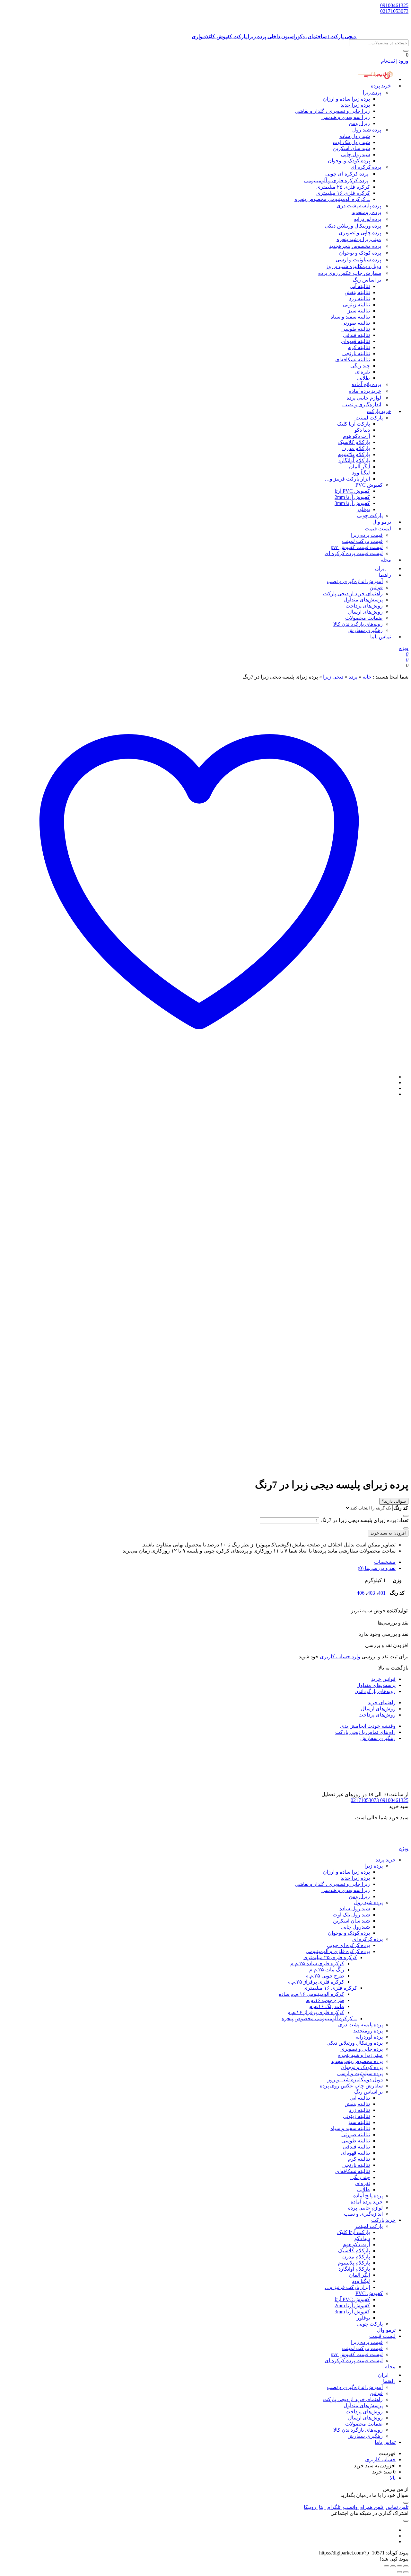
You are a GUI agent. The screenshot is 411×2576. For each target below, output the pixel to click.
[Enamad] (388, 1788)
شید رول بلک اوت (351, 142)
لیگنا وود (361, 473)
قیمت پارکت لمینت (362, 541)
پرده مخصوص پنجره (355, 246)
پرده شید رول (367, 130)
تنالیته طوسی (356, 329)
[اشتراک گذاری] (393, 2566)
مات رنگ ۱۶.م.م (327, 2006)
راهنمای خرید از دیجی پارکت (353, 594)
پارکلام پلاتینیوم (354, 454)
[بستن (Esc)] (387, 2566)
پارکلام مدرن (356, 448)
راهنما (385, 575)
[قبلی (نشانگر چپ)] (406, 2572)
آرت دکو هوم (356, 436)
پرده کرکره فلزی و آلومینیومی (336, 180)
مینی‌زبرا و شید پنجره (359, 239)
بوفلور (363, 509)
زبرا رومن (359, 123)
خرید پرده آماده (365, 391)
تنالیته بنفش (357, 292)
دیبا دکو (362, 430)
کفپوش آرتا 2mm (352, 497)
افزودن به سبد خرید (388, 1533)
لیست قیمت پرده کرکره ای (354, 553)
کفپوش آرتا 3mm (352, 503)
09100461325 (394, 5)
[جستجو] (406, 51)
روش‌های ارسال (365, 612)
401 (382, 1593)
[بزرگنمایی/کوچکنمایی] (406, 2566)
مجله (386, 560)
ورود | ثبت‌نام (395, 61)
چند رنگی (360, 366)
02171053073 (394, 11)
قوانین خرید (383, 1679)
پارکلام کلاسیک (354, 442)
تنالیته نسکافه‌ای (353, 360)
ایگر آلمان (359, 467)
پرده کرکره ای (366, 167)
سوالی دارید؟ (394, 1501)
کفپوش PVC (369, 485)
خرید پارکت (379, 411)
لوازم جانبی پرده (364, 398)
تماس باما (381, 637)
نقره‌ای (363, 372)
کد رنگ (401, 1508)
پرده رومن (366, 212)
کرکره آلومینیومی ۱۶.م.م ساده (311, 1994)
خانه (367, 677)
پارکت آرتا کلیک (354, 424)
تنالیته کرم (359, 347)
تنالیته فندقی (356, 335)
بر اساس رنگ (367, 280)
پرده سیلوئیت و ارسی (358, 260)
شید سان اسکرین (351, 148)
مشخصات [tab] (385, 1562)
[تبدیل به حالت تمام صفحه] (399, 2566)
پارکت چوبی (370, 2324)
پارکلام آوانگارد (354, 460)
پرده (353, 677)
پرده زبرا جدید (355, 105)
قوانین (376, 587)
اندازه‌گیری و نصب (362, 405)
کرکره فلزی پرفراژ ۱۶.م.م (316, 2012)
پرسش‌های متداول (363, 600)
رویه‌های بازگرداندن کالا (358, 624)
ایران (383, 2375)
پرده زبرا (372, 92)
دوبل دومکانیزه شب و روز (354, 266)
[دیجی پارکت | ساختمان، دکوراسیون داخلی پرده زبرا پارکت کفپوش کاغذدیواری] (383, 1842)
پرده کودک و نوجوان (349, 161)
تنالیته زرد (359, 298)
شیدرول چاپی (355, 154)
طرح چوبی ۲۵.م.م (325, 1976)
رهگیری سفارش (365, 630)
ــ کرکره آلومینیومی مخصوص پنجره (332, 199)
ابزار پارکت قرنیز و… (347, 479)
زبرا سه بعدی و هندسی (346, 117)
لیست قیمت (378, 529)
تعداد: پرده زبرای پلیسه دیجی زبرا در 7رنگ (364, 1520)
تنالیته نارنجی (356, 353)
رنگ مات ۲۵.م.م (327, 1970)
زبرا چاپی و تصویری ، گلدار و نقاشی (332, 111)
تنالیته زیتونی (356, 305)
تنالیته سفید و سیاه (350, 317)
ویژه (404, 648)
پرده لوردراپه (367, 219)
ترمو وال (386, 2330)
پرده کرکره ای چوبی (347, 174)
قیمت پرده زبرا (367, 535)
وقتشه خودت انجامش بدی (368, 1726)
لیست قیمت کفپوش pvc (357, 547)
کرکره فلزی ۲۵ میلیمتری (343, 187)
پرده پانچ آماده (366, 384)
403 (371, 1593)
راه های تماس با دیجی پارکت (365, 1732)
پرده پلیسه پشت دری (359, 206)
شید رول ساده (355, 136)
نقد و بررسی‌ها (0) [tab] (377, 1568)
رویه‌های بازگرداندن (375, 1691)
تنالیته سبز (359, 311)
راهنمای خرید (382, 1702)
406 (361, 1593)
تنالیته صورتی (356, 323)
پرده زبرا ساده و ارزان (346, 99)
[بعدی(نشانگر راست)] (399, 2572)
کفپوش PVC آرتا (352, 491)
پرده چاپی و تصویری (360, 233)
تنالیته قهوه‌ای (355, 341)
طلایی (363, 378)
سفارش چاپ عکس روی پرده (350, 273)
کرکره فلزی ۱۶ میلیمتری (343, 193)
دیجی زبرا (333, 677)
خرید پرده (381, 86)
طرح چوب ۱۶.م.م (325, 2000)
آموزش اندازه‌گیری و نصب (355, 581)
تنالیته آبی (360, 286)
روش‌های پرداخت (364, 606)
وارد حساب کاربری (340, 1657)
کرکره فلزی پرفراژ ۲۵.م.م (316, 1982)
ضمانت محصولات (364, 618)
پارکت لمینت (369, 418)
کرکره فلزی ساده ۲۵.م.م (317, 1964)
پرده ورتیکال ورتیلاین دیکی (353, 226)
